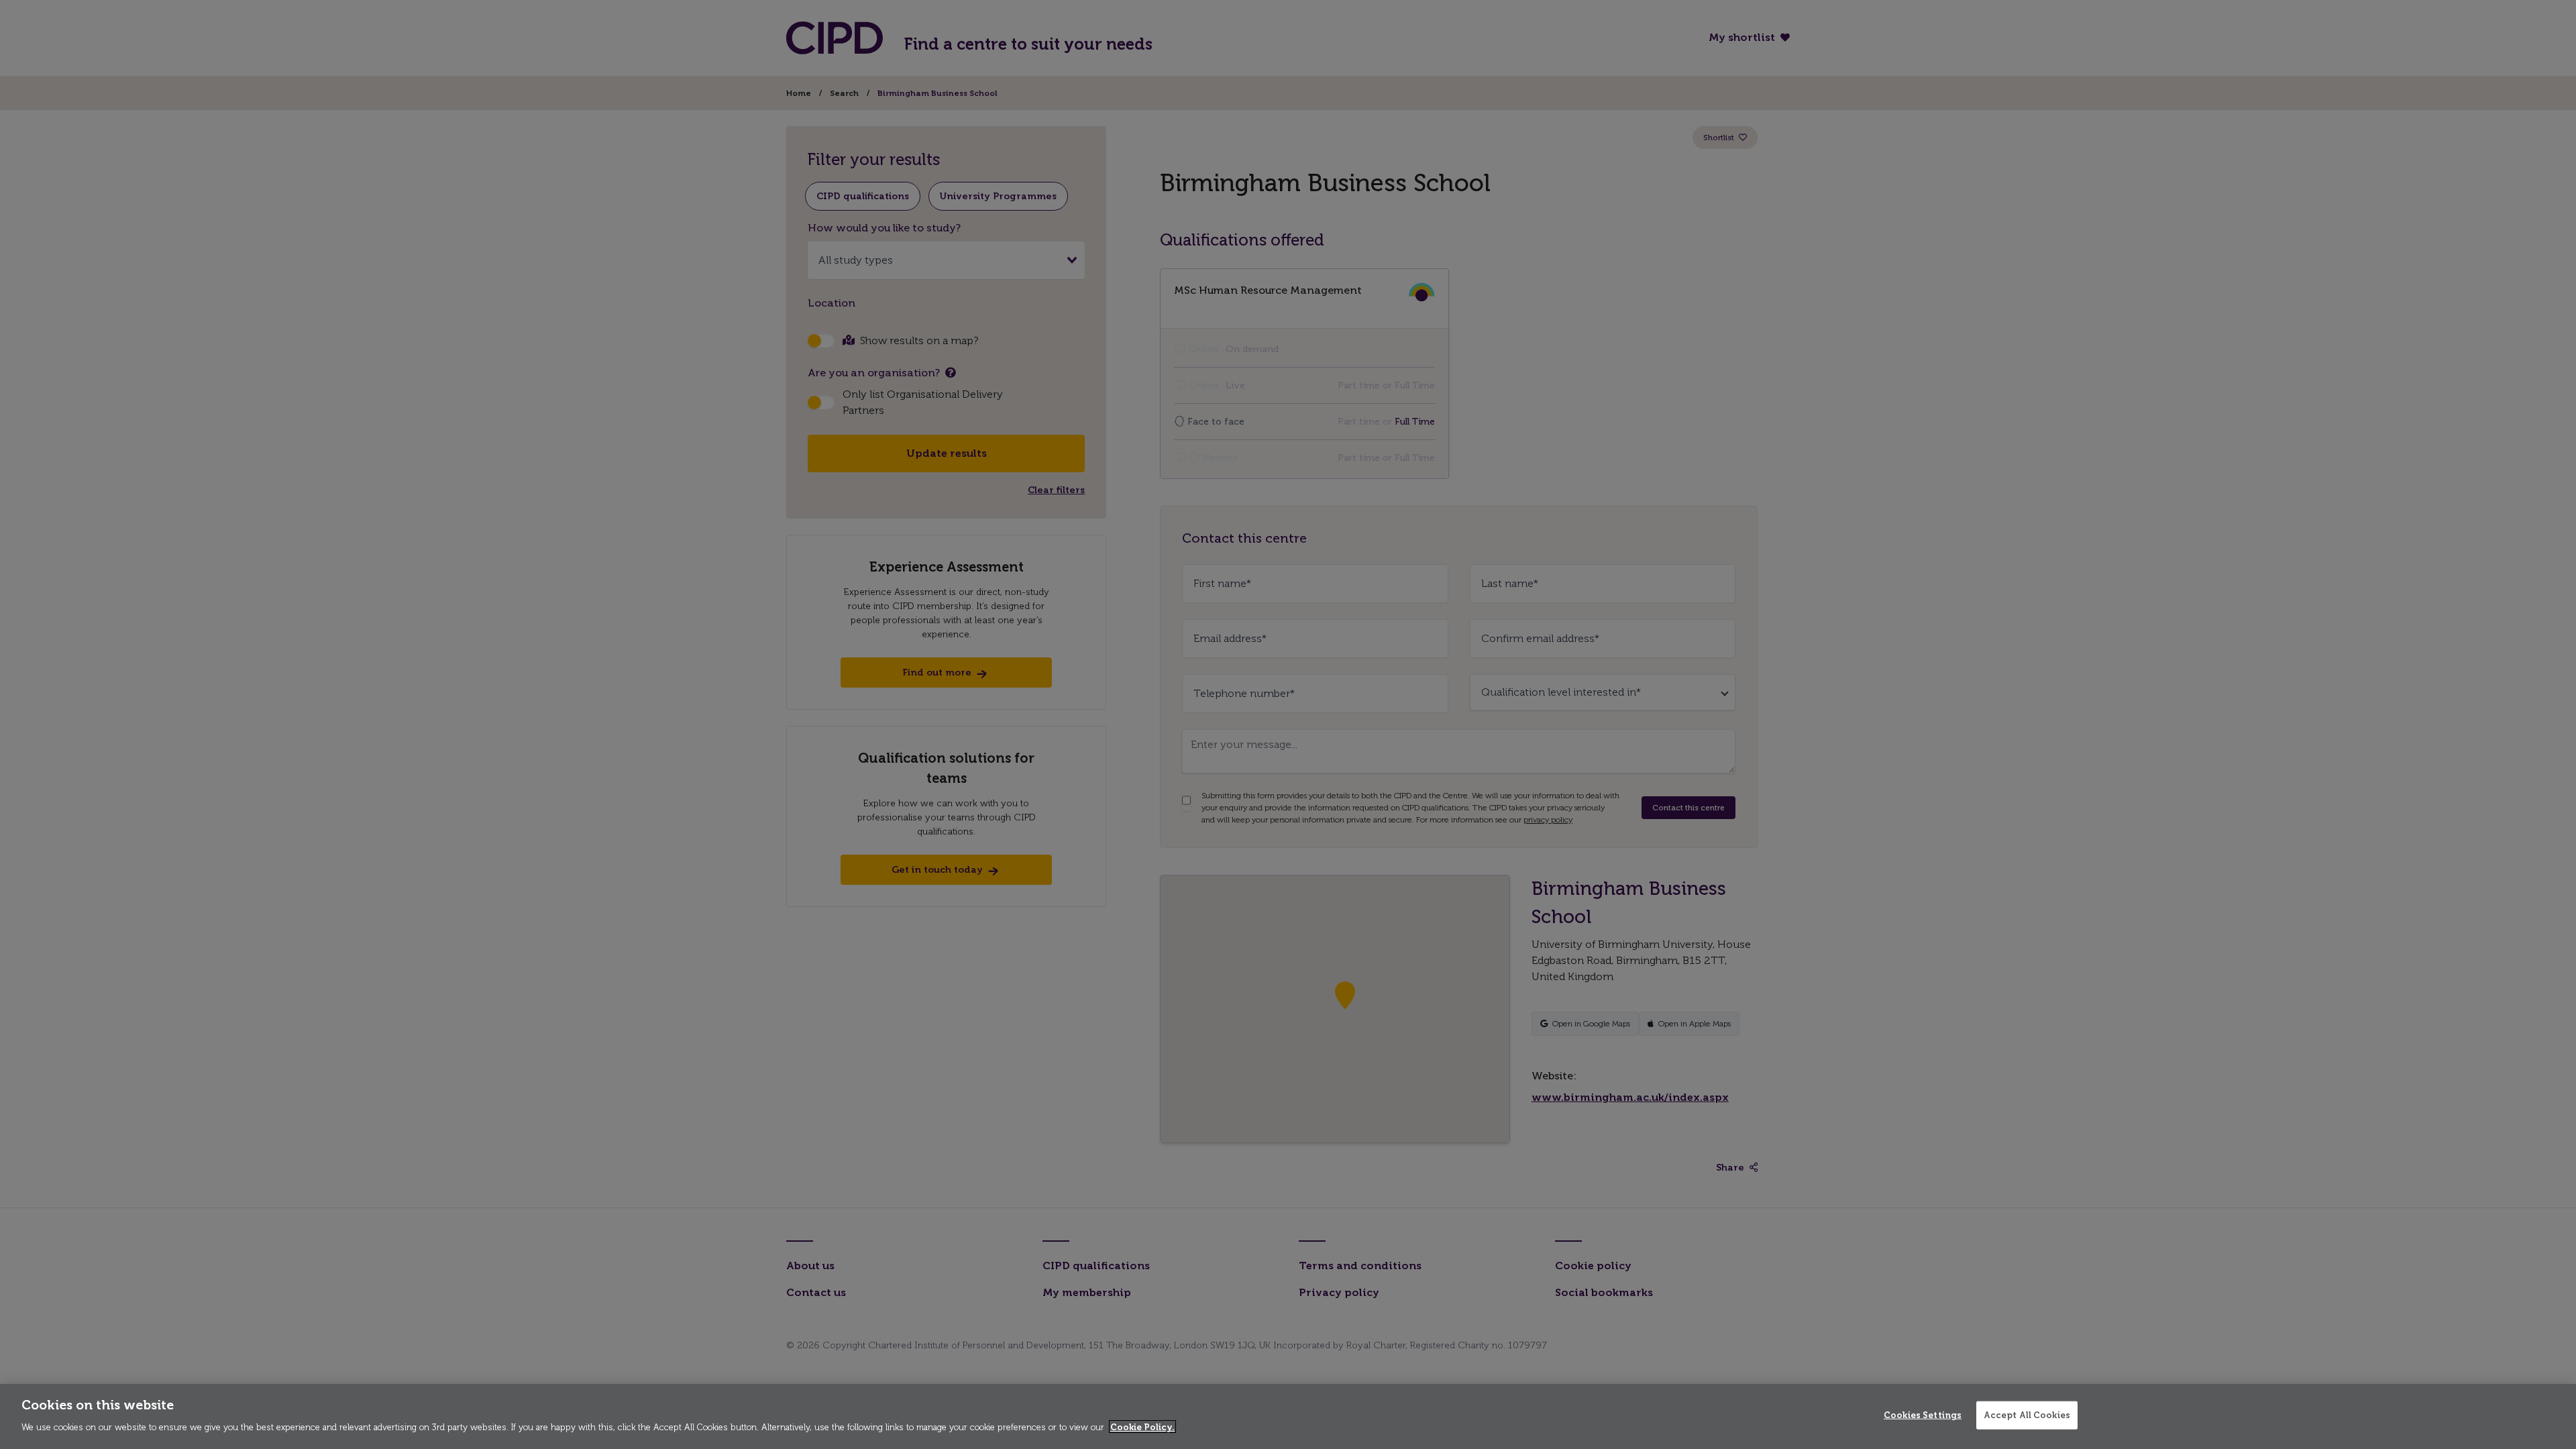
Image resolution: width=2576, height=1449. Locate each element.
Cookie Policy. (1142, 1427)
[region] (1288, 1416)
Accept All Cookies (2027, 1415)
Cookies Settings (1923, 1415)
